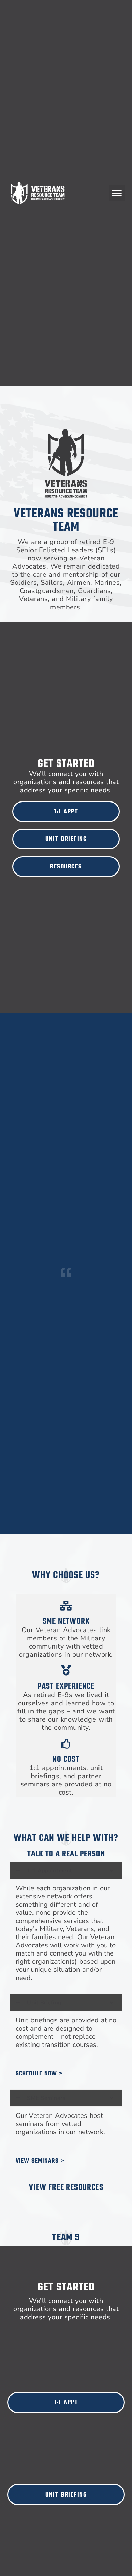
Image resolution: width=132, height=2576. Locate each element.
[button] (117, 193)
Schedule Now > (39, 2074)
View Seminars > (40, 2161)
